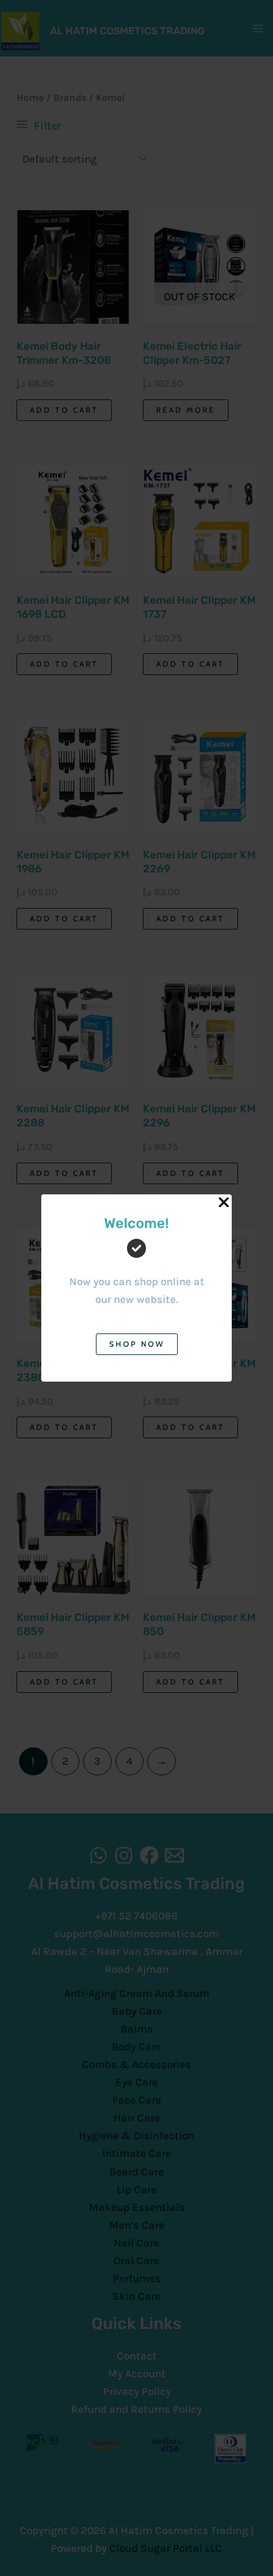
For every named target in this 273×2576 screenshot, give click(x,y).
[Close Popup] (224, 1203)
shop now (137, 1344)
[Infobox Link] (136, 1271)
